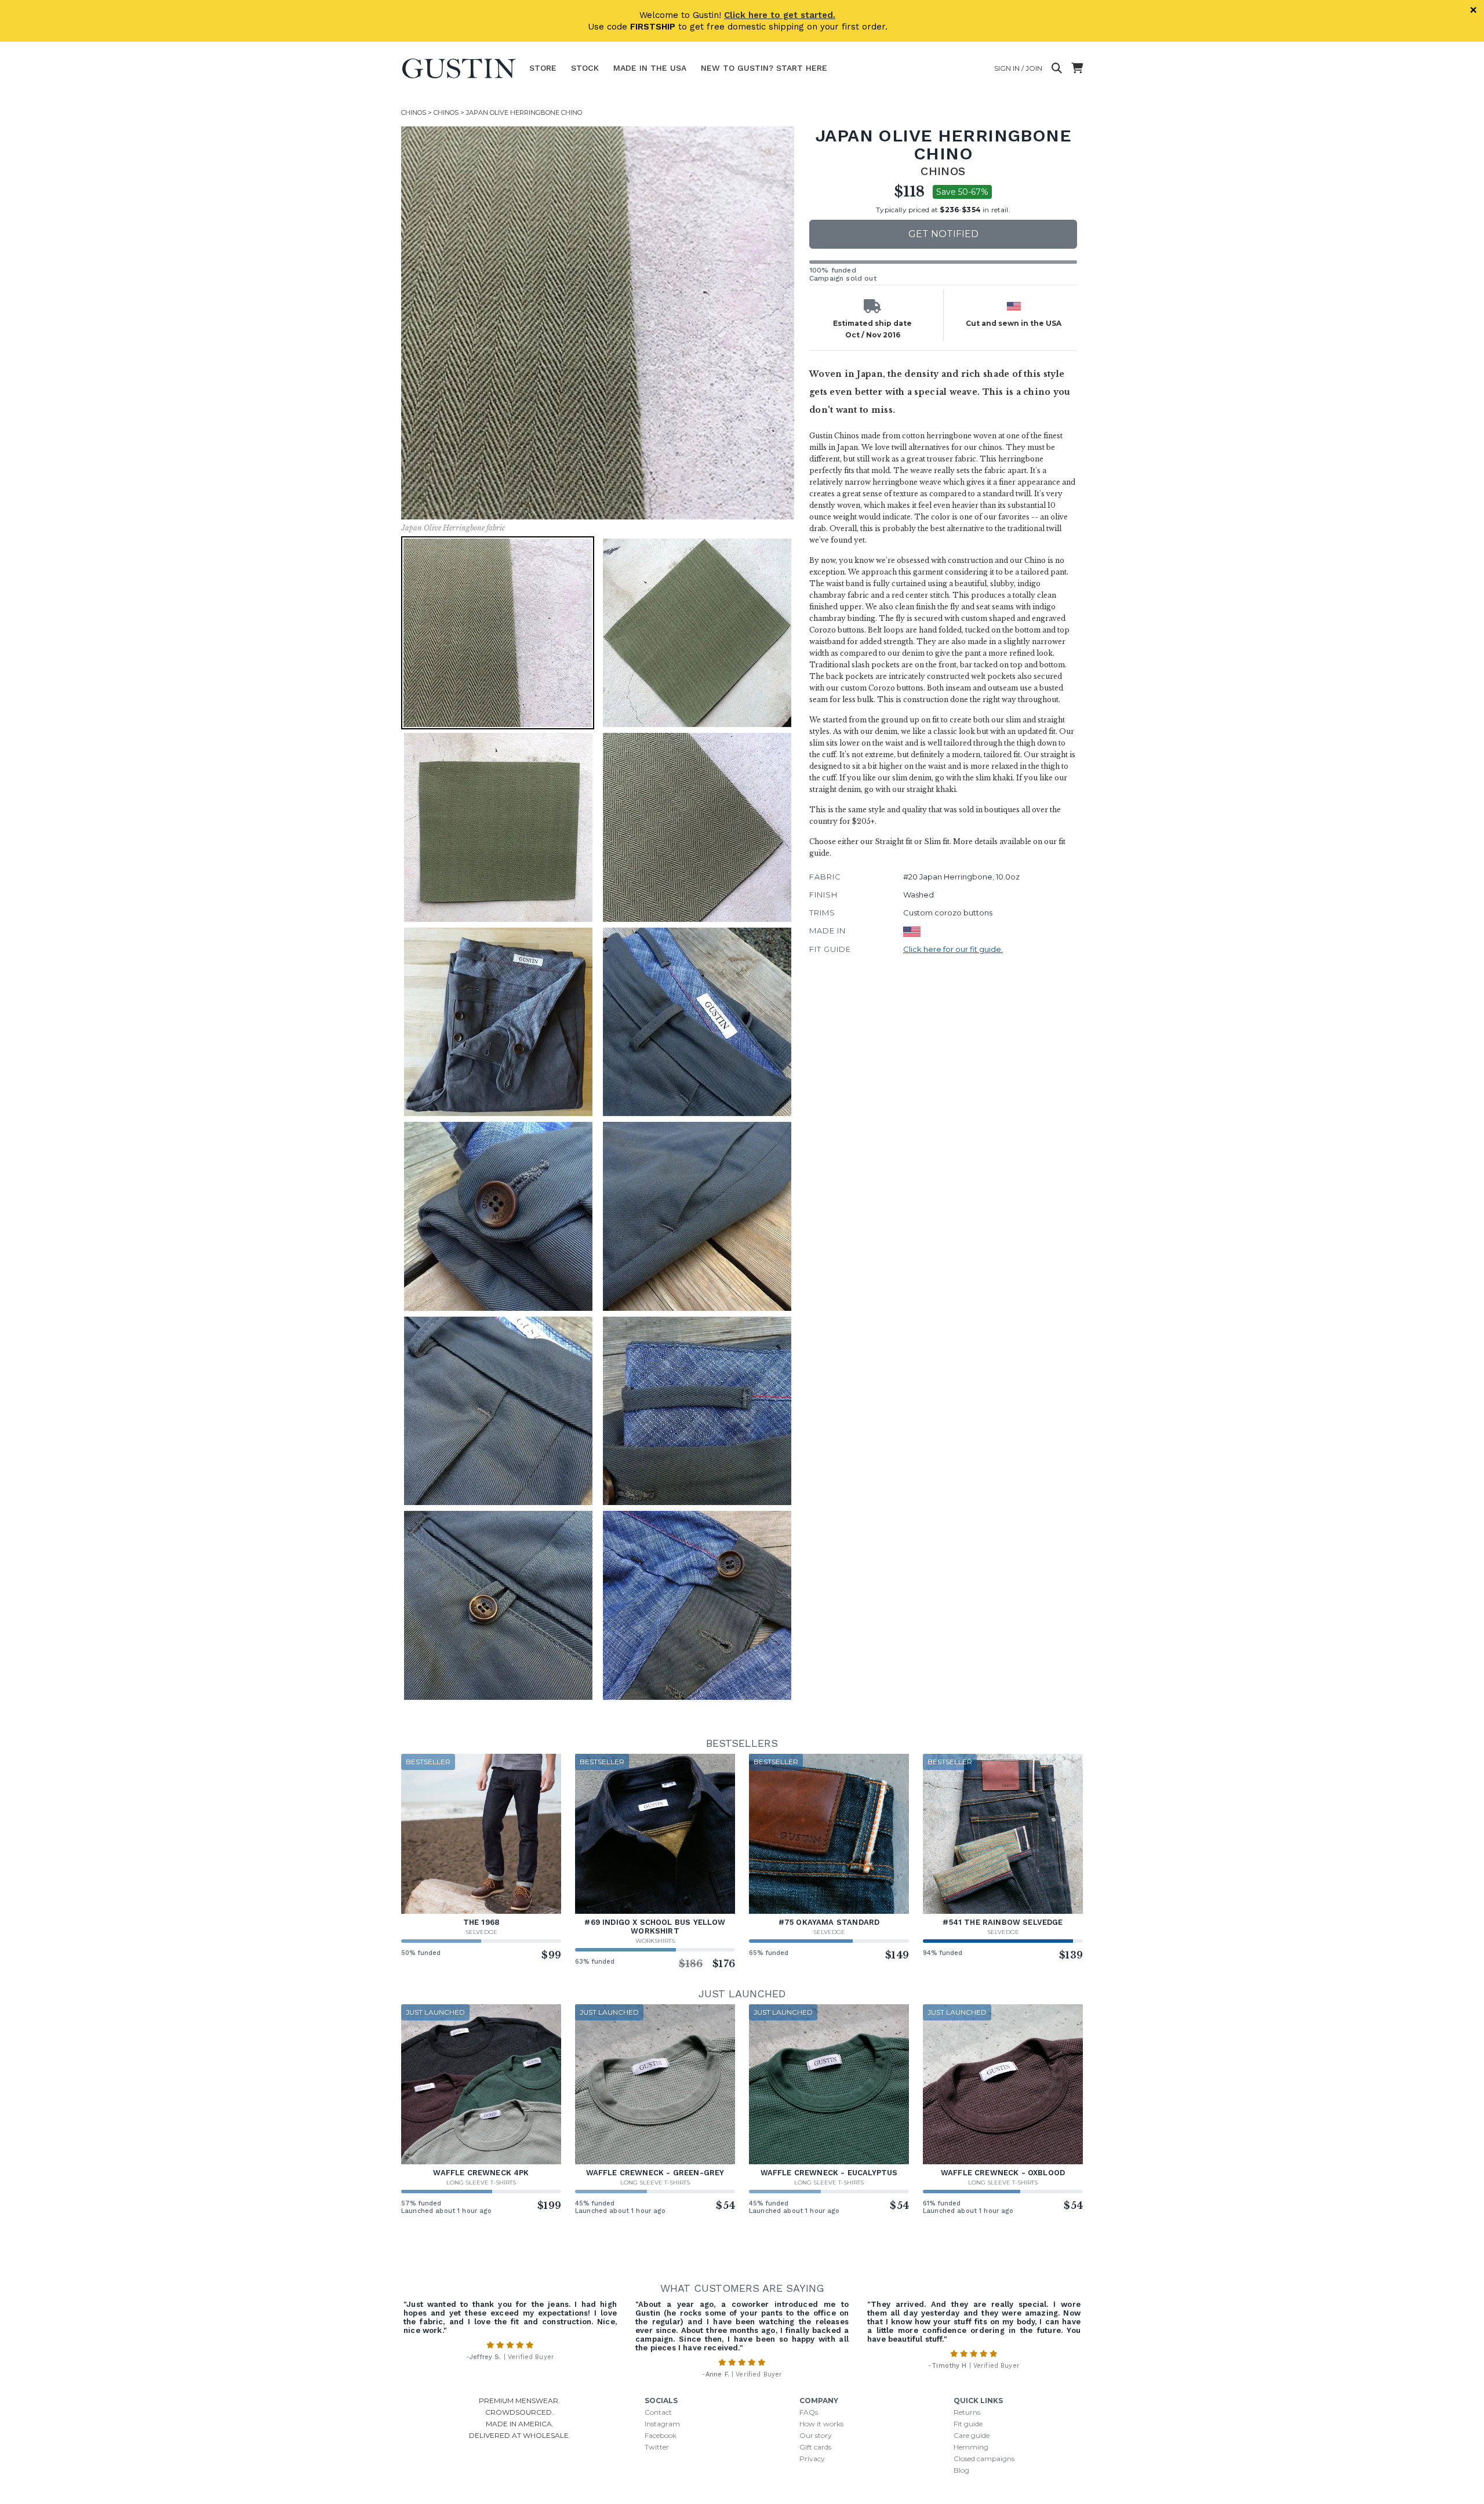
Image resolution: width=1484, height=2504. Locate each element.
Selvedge (481, 1932)
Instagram (662, 2424)
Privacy (812, 2458)
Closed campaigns (984, 2458)
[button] (498, 633)
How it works (821, 2424)
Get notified (943, 234)
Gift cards (815, 2447)
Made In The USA (650, 68)
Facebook (661, 2435)
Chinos (414, 112)
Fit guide (968, 2424)
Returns (967, 2412)
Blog (961, 2470)
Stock (585, 68)
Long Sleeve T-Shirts (481, 2183)
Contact (658, 2412)
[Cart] (1077, 68)
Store (543, 68)
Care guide (972, 2435)
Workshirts (655, 1941)
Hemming (971, 2447)
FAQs (809, 2412)
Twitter (657, 2447)
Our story (816, 2435)
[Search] (1057, 68)
